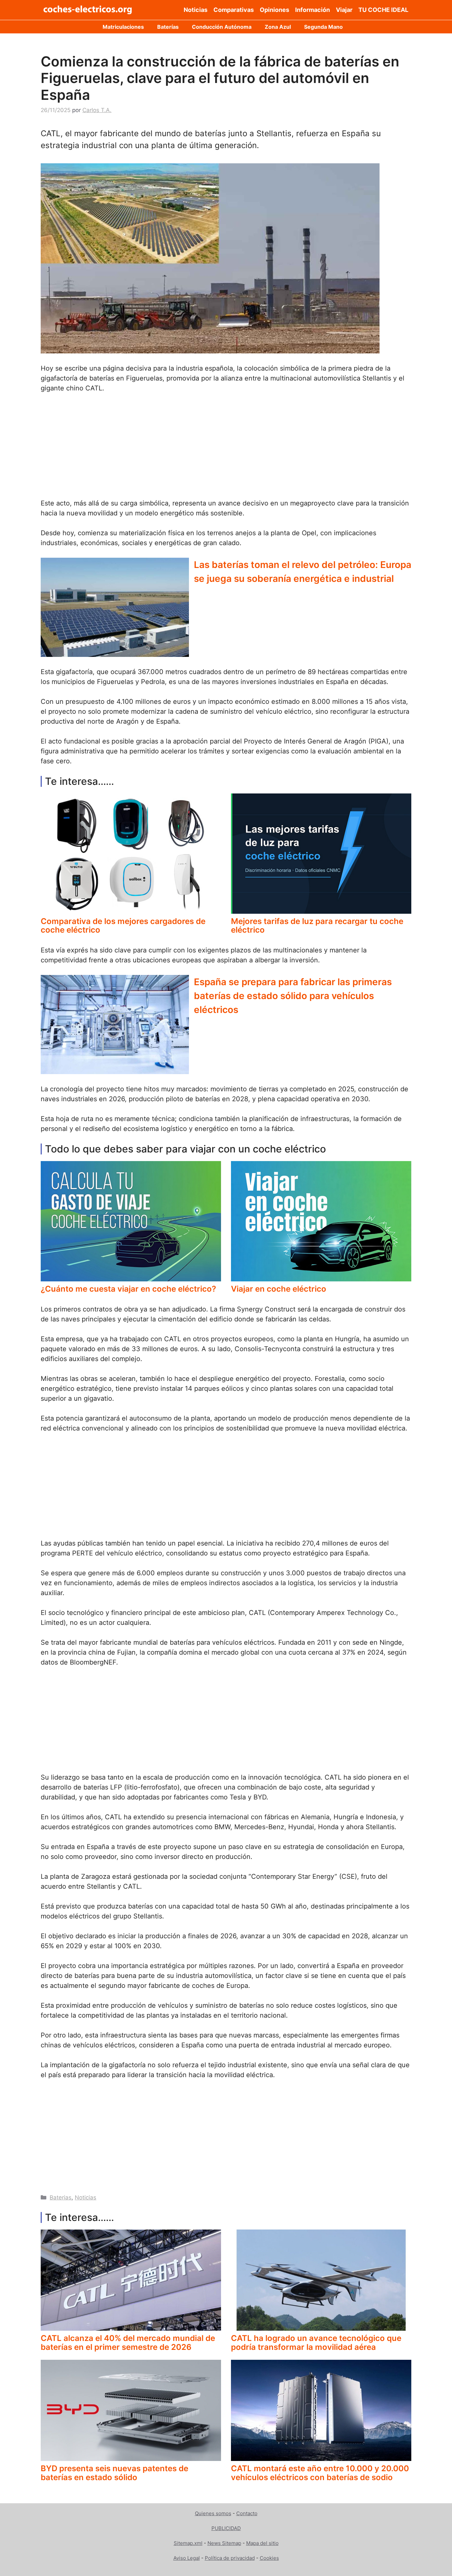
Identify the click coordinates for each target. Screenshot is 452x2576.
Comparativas (234, 10)
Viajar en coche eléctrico (279, 1289)
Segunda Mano (323, 27)
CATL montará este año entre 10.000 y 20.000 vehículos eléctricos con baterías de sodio (320, 2473)
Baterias (61, 2197)
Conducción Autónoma (222, 27)
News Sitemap (224, 2543)
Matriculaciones (123, 27)
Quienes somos (213, 2513)
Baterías (168, 27)
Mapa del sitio (262, 2543)
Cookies (269, 2558)
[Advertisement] (226, 449)
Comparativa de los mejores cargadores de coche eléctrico (123, 926)
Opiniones (274, 10)
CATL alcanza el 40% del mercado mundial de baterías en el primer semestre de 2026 (128, 2342)
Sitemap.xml (188, 2543)
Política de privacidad (230, 2558)
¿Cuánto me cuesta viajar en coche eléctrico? (128, 1289)
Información (313, 10)
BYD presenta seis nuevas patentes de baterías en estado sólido (114, 2473)
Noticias (196, 10)
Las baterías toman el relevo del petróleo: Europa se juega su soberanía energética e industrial (303, 572)
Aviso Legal (187, 2558)
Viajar (344, 10)
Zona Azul (278, 27)
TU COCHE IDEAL (383, 10)
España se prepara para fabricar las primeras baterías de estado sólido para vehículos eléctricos (293, 996)
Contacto (247, 2513)
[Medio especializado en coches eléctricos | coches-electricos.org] (88, 10)
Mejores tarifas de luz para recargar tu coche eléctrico (317, 926)
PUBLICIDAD (226, 2528)
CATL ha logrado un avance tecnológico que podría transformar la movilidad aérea (316, 2342)
